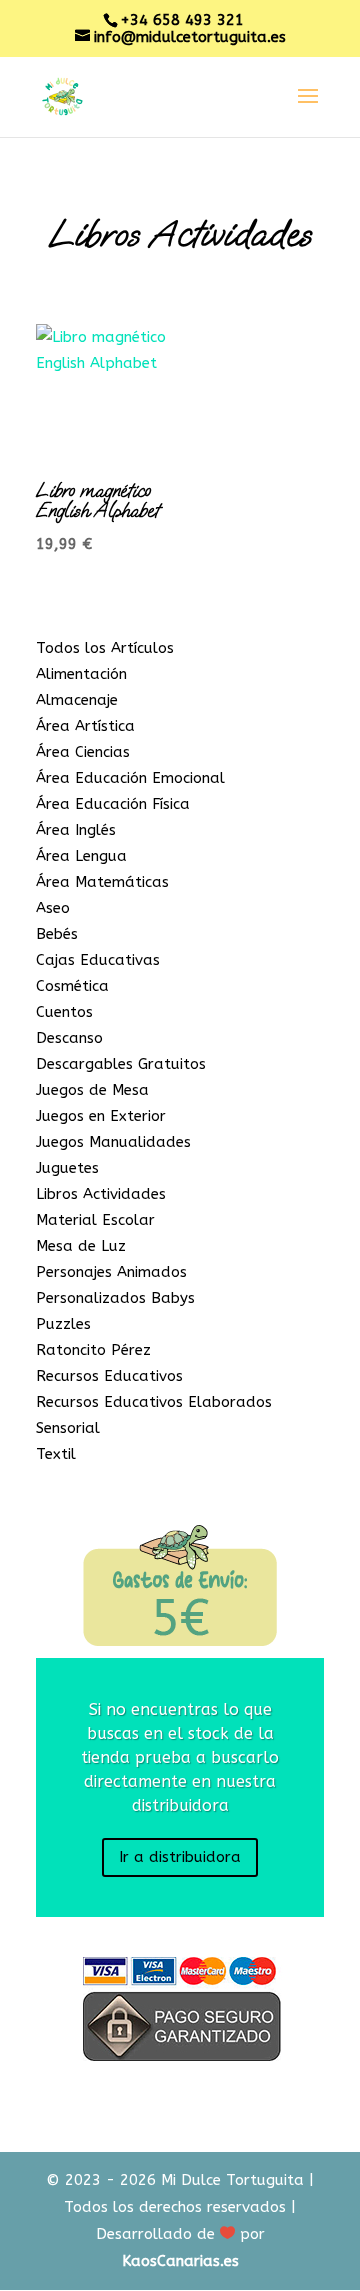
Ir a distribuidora (180, 1857)
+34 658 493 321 (182, 20)
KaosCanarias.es (180, 2261)
